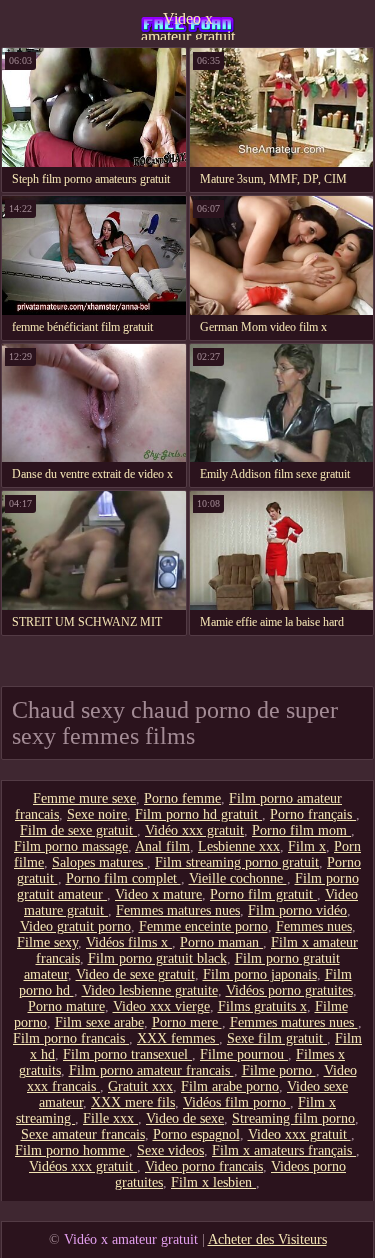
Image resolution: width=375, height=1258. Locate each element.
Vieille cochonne (238, 878)
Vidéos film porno (236, 1102)
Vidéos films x (129, 942)
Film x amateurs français (284, 1150)
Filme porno (279, 1070)
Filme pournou (244, 1054)
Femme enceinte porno (203, 926)
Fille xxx (110, 1118)
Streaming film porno (293, 1118)
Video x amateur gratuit (188, 25)
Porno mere (187, 1022)
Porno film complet (123, 878)
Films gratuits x (262, 1006)
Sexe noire (97, 814)
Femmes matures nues (178, 910)
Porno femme (182, 798)
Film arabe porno (230, 1086)
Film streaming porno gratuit (237, 862)
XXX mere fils (133, 1102)
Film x (307, 846)
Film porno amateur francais (151, 1070)
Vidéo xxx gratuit (194, 830)
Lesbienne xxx (239, 846)
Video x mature (158, 894)
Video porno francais (204, 1166)
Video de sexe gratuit (135, 974)
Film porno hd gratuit (198, 814)
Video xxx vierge (161, 1006)
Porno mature (66, 1006)
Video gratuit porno (75, 926)
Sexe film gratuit (277, 1038)
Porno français (313, 814)
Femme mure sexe (84, 798)
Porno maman (221, 942)
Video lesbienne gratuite (150, 990)
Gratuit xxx (140, 1086)
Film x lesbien (213, 1182)
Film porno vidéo (297, 910)
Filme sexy (47, 942)
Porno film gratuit (263, 894)
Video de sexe (185, 1118)
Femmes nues (314, 926)
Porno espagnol (196, 1134)
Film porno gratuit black (157, 958)
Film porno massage (71, 846)
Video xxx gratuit (299, 1134)
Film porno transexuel (127, 1054)
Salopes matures (99, 862)
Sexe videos (170, 1150)
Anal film (162, 846)
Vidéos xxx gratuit (83, 1166)
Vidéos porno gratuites (289, 990)
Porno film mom (301, 830)
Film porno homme (72, 1150)
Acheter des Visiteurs (267, 1239)
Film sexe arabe (99, 1022)
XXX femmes (178, 1038)
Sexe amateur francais (83, 1134)
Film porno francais (71, 1038)
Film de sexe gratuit (78, 830)
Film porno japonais (260, 974)
